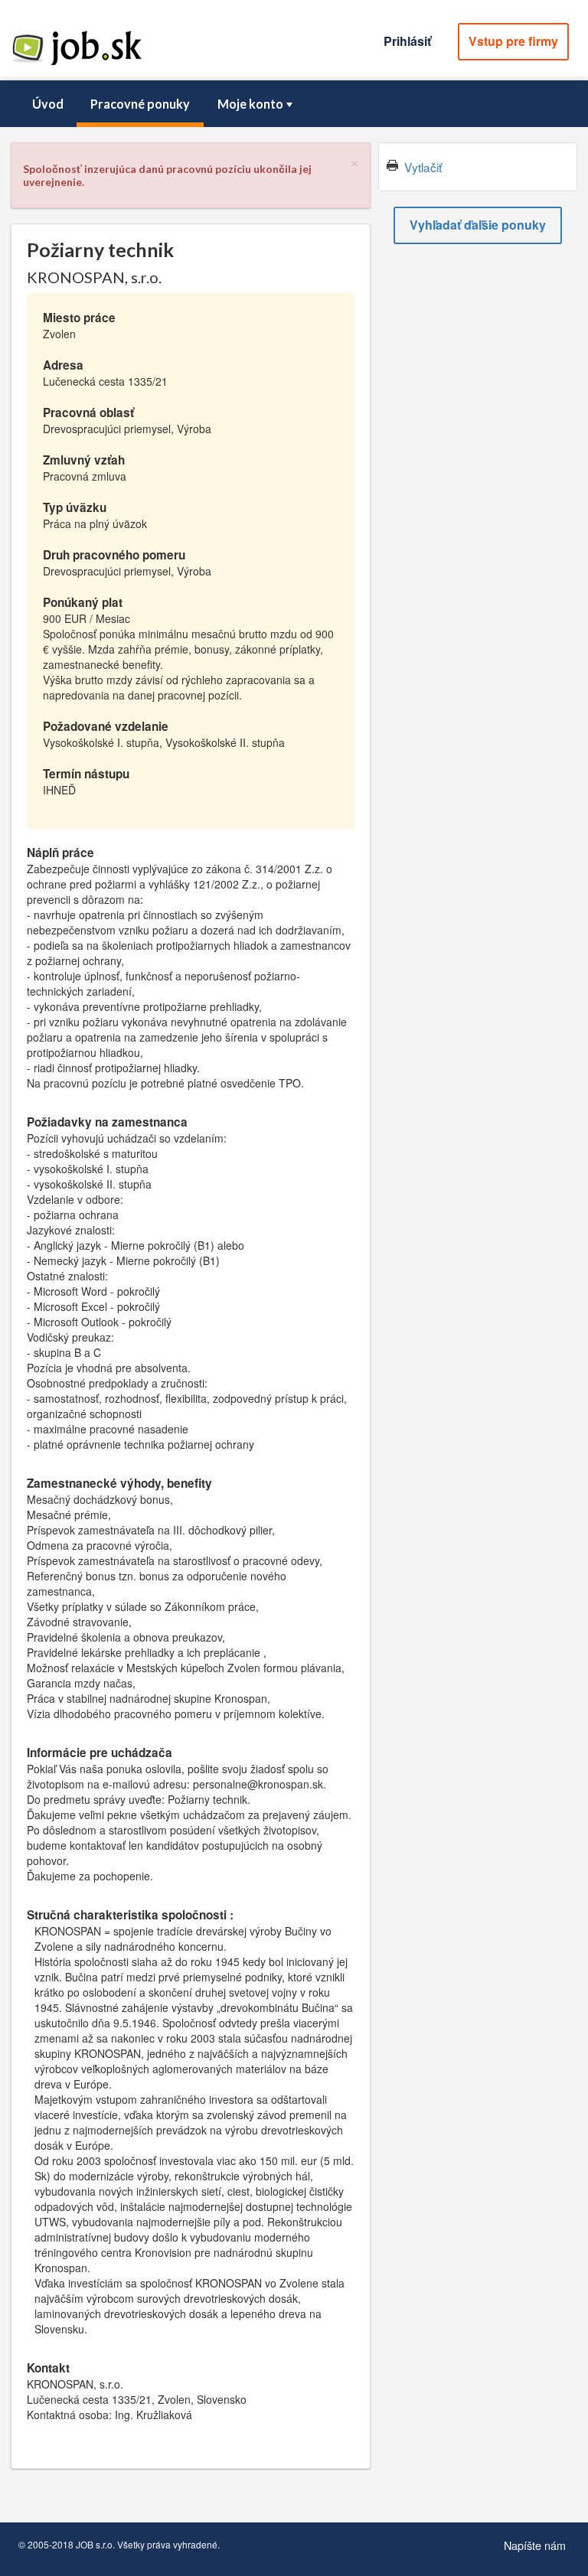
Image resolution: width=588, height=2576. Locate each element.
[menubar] (294, 104)
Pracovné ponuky (140, 104)
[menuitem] (47, 104)
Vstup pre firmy (513, 41)
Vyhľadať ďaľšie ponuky (478, 225)
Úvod (48, 104)
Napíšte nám (535, 2545)
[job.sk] (77, 64)
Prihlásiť (407, 41)
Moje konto (250, 104)
